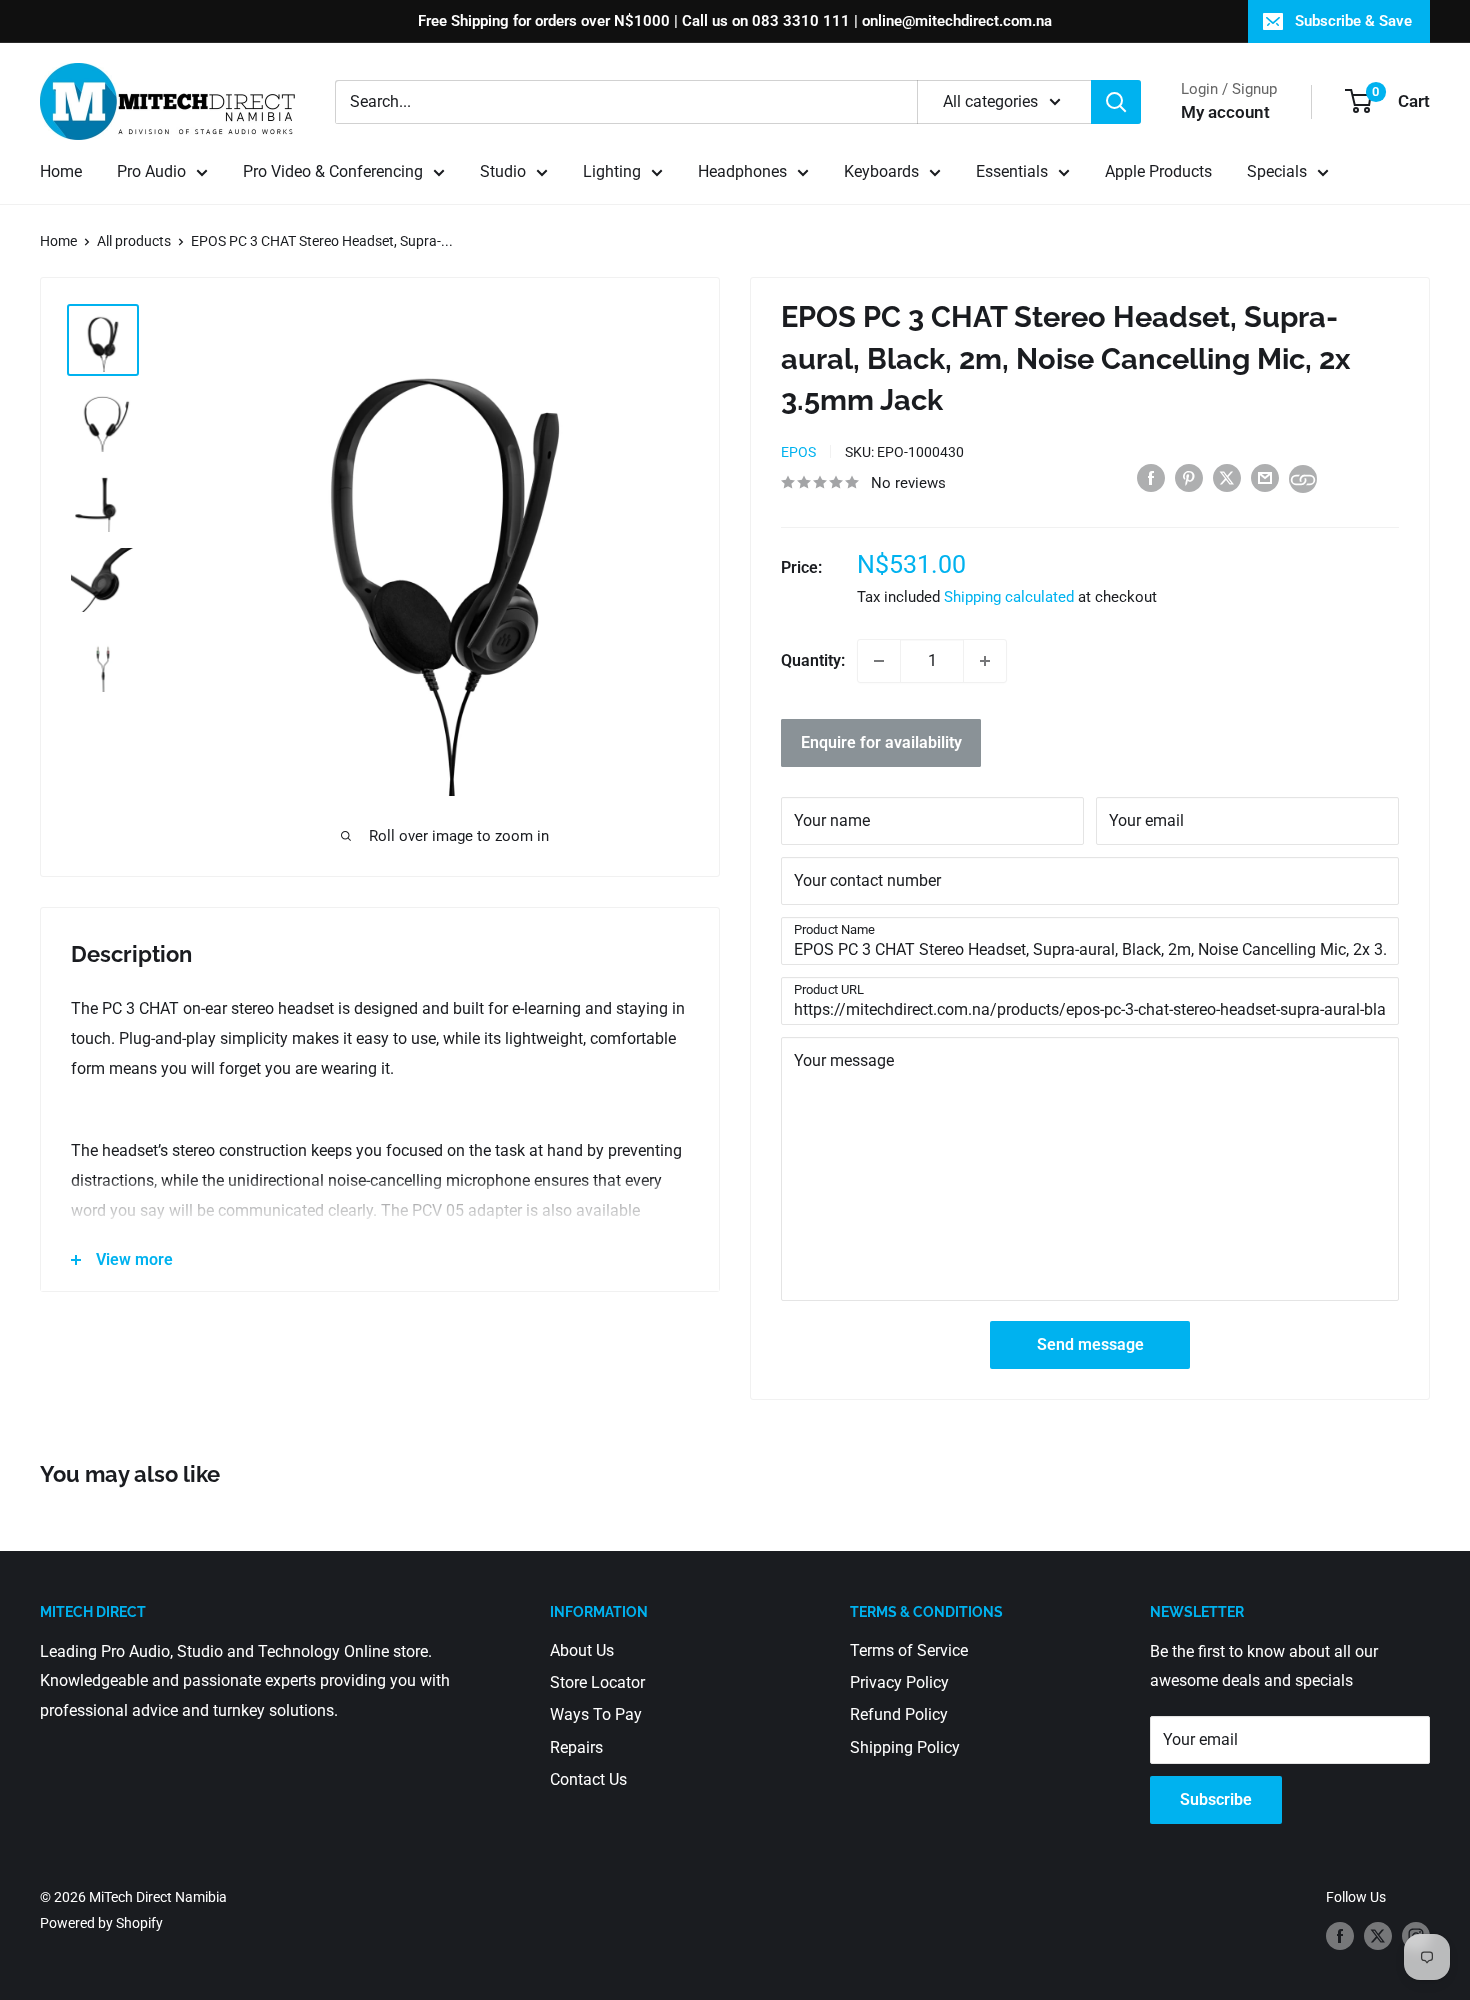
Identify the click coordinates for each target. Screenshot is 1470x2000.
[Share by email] (1265, 478)
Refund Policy (899, 1714)
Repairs (576, 1747)
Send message (1090, 1344)
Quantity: (813, 660)
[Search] (1116, 102)
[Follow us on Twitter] (1378, 1936)
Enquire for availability (881, 742)
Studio (503, 171)
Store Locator (597, 1682)
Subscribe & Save (1353, 21)
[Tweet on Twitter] (1227, 478)
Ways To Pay (596, 1714)
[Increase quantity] (985, 661)
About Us (582, 1650)
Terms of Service (909, 1650)
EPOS (798, 452)
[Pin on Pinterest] (1189, 478)
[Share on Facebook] (1151, 478)
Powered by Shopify (101, 1923)
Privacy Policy (899, 1682)
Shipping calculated (1009, 597)
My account (1225, 112)
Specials (1277, 171)
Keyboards (881, 171)
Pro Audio (151, 171)
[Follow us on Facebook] (1340, 1936)
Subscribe (1216, 1799)
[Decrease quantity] (879, 661)
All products (134, 241)
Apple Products (1158, 171)
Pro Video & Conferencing (333, 171)
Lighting (612, 171)
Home (61, 171)
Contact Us (588, 1779)
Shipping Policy (905, 1747)
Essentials (1012, 171)
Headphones (742, 171)
